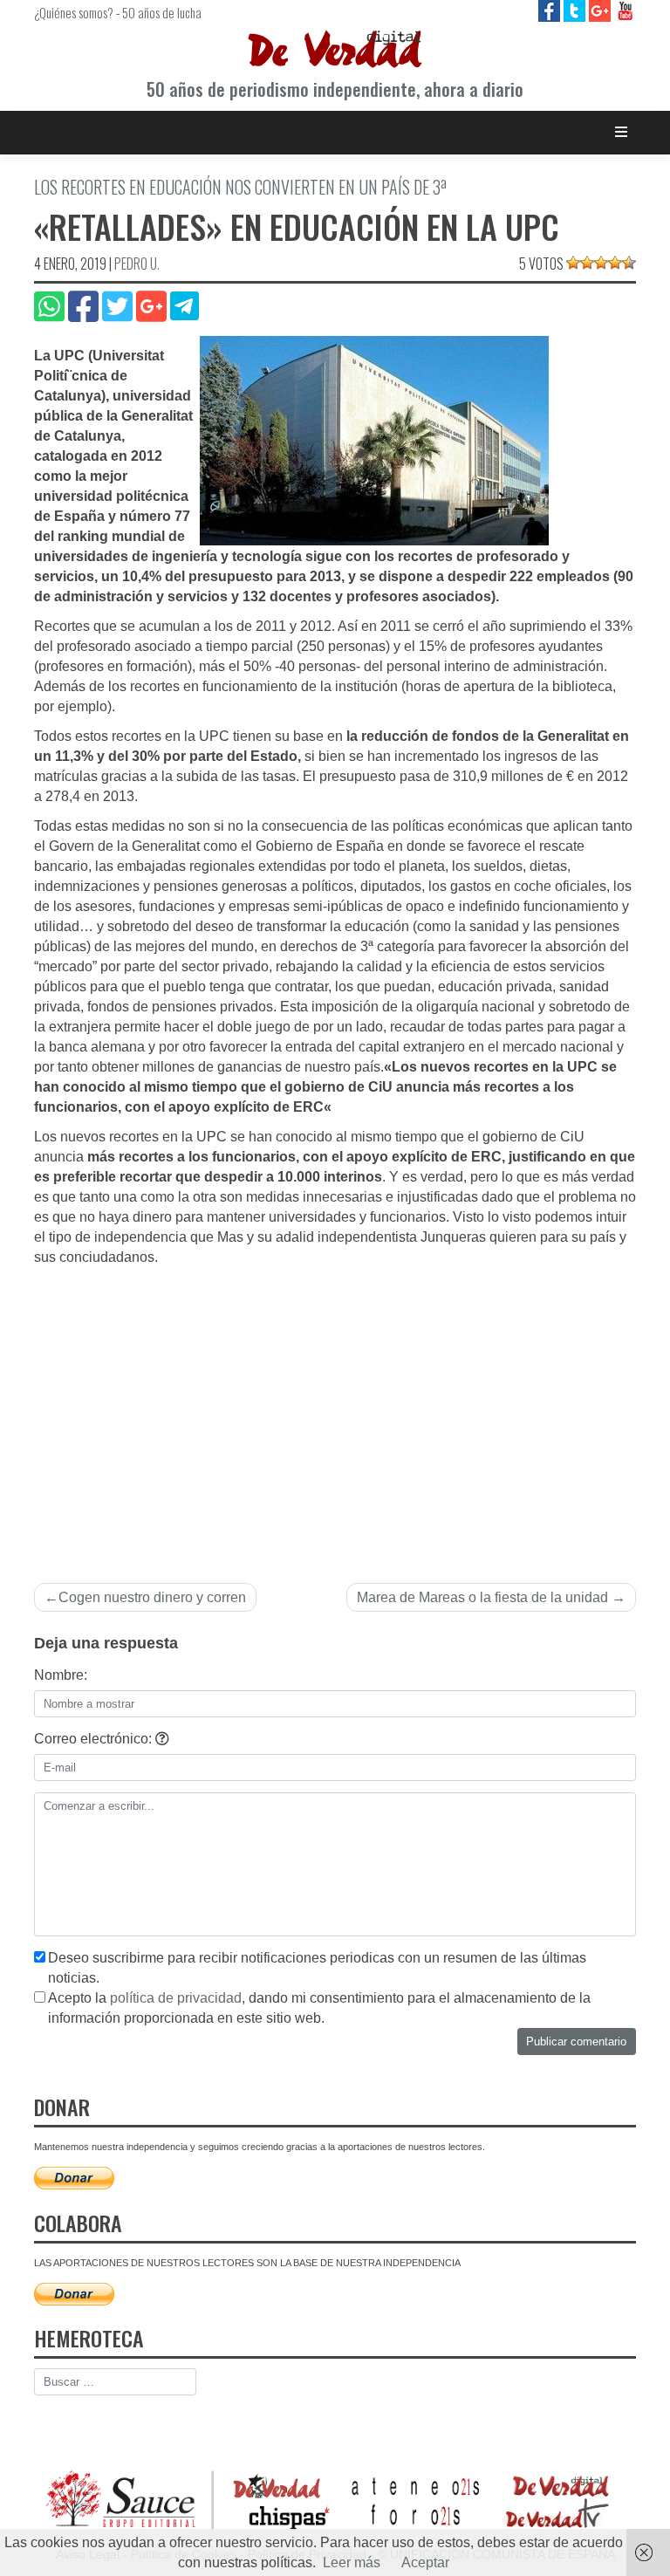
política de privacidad (176, 1998)
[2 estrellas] (587, 263)
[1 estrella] (573, 263)
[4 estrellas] (615, 263)
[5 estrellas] (629, 263)
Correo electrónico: (95, 1739)
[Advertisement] (335, 1428)
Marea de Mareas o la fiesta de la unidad (482, 1597)
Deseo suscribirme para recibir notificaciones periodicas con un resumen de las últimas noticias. (317, 1968)
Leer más (352, 2562)
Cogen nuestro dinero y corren (152, 1597)
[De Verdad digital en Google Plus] (602, 10)
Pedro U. (137, 264)
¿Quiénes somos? (74, 12)
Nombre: (61, 1675)
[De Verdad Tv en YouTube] (625, 10)
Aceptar (425, 2562)
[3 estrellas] (601, 263)
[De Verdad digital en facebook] (551, 10)
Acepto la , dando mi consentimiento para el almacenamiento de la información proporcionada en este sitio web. (319, 2008)
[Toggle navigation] (622, 132)
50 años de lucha (162, 12)
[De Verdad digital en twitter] (576, 10)
